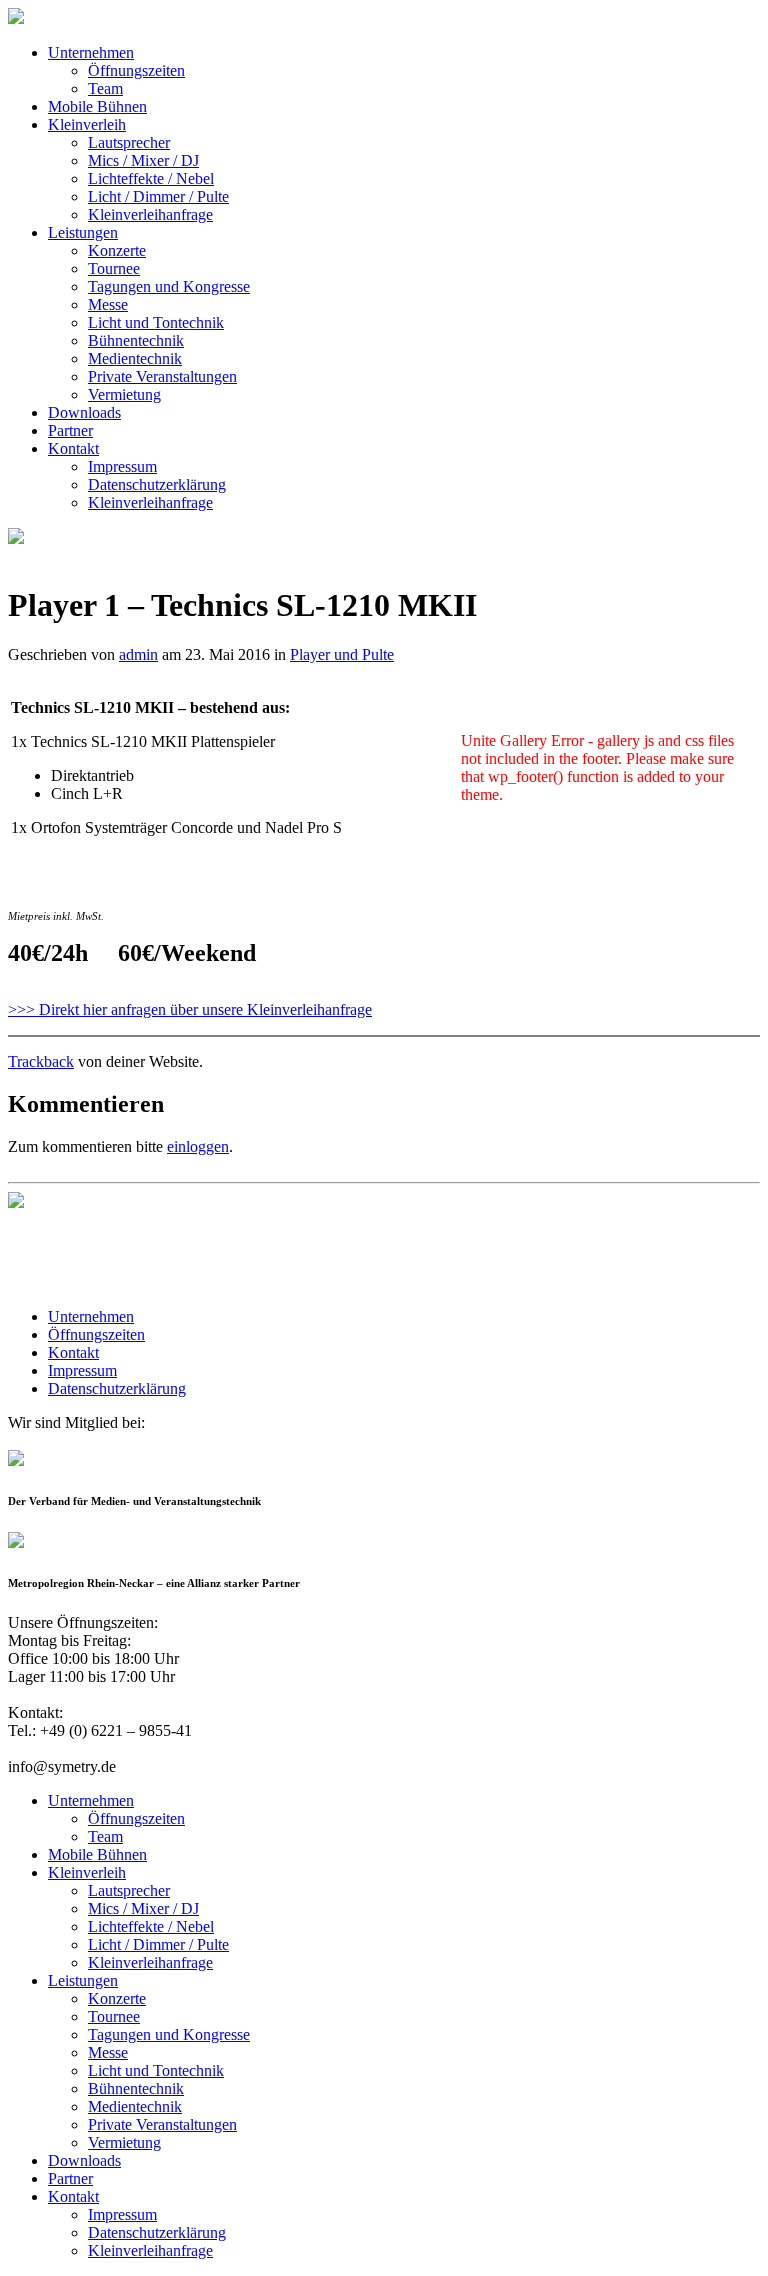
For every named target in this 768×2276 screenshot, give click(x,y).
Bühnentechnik (136, 340)
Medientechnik (135, 358)
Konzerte (117, 250)
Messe (108, 304)
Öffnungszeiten (136, 70)
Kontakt (73, 448)
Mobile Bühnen (97, 106)
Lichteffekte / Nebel (151, 178)
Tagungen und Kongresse (169, 286)
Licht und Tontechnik (156, 322)
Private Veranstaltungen (162, 376)
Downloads (84, 412)
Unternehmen (91, 52)
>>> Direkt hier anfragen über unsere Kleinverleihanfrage (190, 1009)
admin (138, 654)
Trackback (41, 1061)
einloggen (198, 1146)
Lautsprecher (129, 142)
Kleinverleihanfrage (150, 214)
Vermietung (124, 394)
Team (105, 88)
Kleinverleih (87, 124)
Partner (70, 430)
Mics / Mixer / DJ (143, 160)
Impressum (122, 466)
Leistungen (83, 232)
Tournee (114, 268)
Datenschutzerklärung (157, 484)
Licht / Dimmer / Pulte (158, 196)
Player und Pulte (342, 654)
